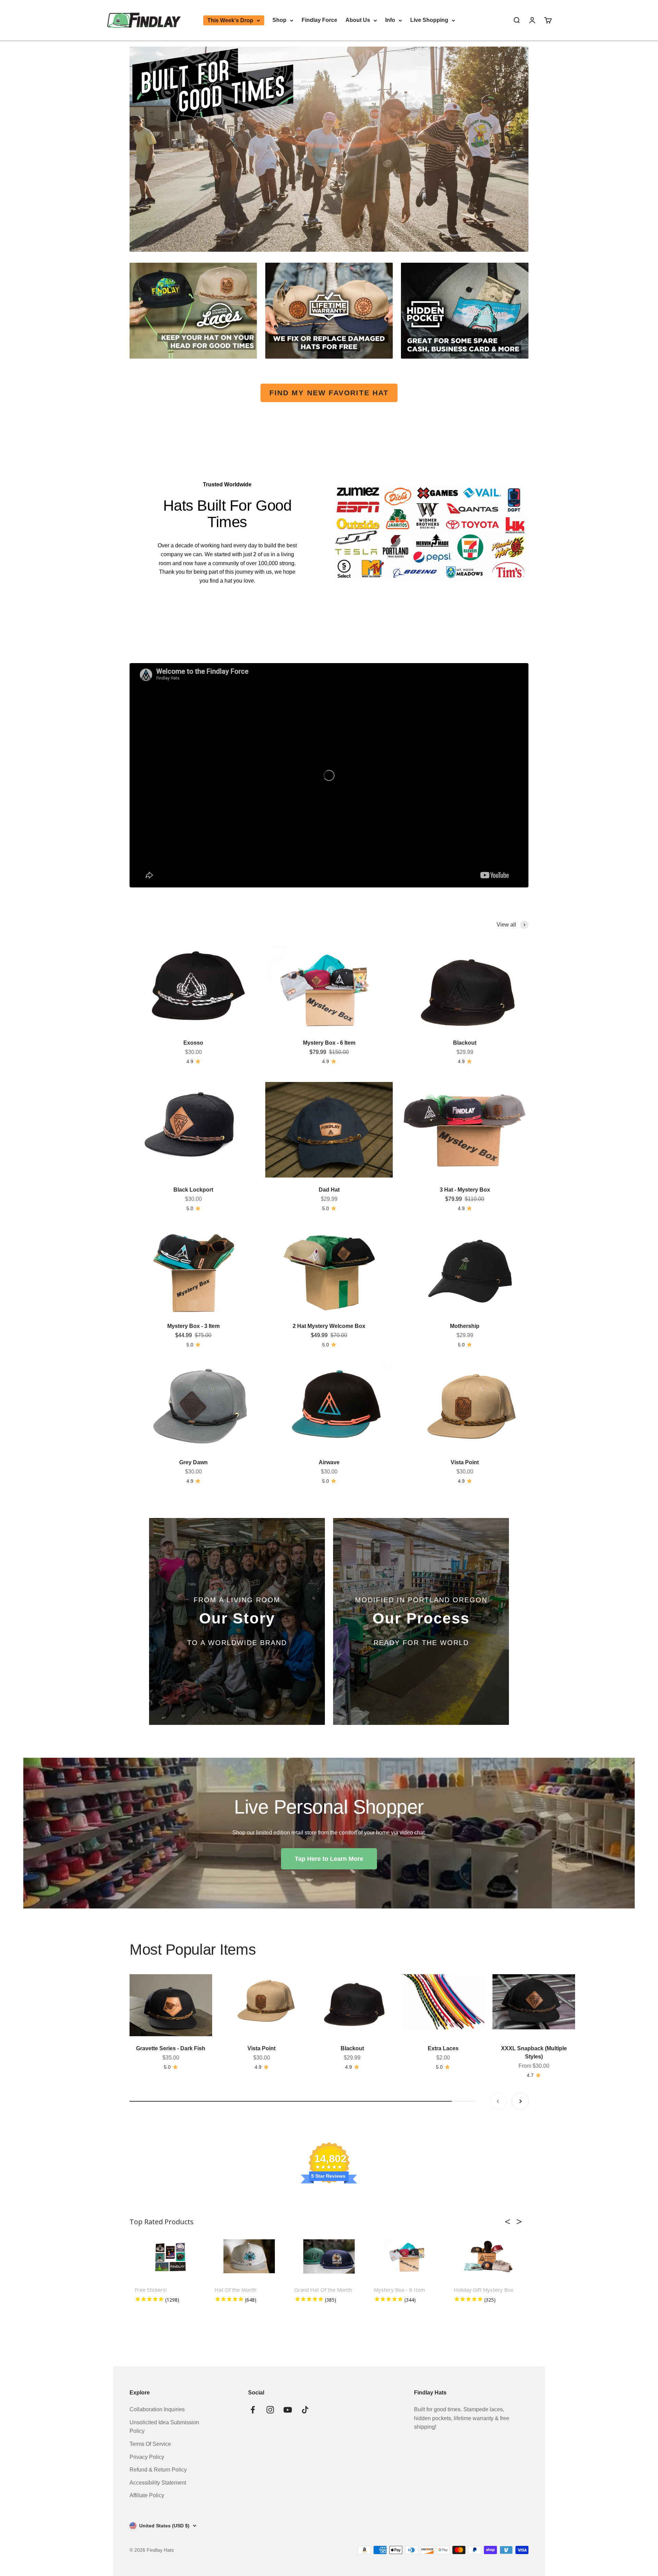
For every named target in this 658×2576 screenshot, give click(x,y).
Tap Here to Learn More (329, 1859)
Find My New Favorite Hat (329, 393)
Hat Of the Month (235, 2290)
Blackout (465, 1043)
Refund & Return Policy (158, 2470)
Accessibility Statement (158, 2483)
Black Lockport (193, 1190)
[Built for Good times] (329, 149)
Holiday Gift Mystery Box (484, 2290)
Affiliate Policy (147, 2495)
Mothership (465, 1326)
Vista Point (465, 1462)
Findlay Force (319, 20)
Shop (279, 20)
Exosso (193, 1043)
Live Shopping (429, 20)
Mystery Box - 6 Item (329, 1043)
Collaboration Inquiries (157, 2409)
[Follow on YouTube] (288, 2410)
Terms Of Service (150, 2444)
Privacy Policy (147, 2457)
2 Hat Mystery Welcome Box (329, 1326)
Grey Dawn (193, 1462)
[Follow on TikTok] (305, 2410)
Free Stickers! (151, 2290)
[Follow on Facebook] (253, 2410)
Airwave (329, 1462)
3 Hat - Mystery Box (465, 1190)
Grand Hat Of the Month (323, 2290)
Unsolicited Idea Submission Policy (164, 2427)
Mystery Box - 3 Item (193, 1326)
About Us (358, 20)
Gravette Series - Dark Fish (171, 2048)
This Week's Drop (230, 20)
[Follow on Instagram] (270, 2410)
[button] (510, 2222)
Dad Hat (329, 1190)
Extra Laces (443, 2048)
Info (390, 20)
